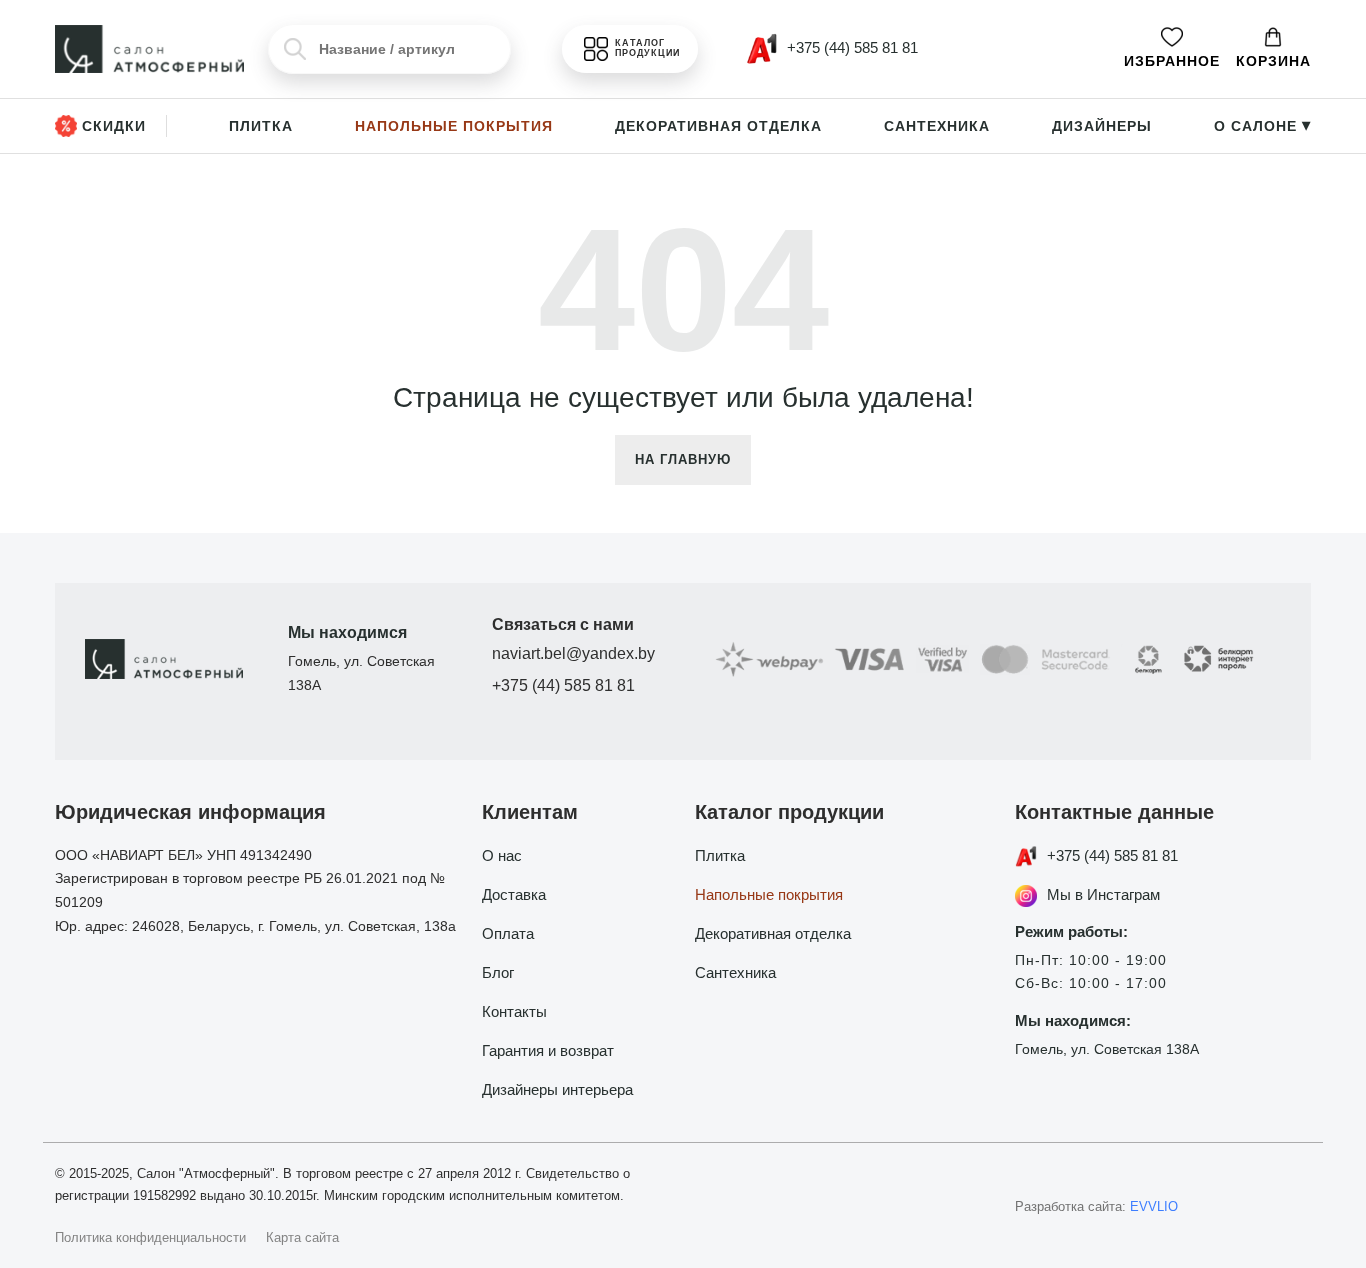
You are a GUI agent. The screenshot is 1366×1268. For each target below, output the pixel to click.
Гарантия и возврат (548, 1050)
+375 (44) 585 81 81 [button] (850, 47)
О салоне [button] (1262, 126)
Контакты (514, 1011)
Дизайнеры (1102, 126)
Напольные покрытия (454, 126)
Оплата (508, 933)
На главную (683, 459)
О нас (502, 855)
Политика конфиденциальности (150, 1237)
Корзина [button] (1273, 61)
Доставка (514, 894)
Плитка (261, 126)
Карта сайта (302, 1237)
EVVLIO (1154, 1206)
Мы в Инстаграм (1103, 894)
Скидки (114, 126)
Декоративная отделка (718, 126)
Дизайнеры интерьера (557, 1089)
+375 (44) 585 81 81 (563, 685)
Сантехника (937, 126)
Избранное (1172, 61)
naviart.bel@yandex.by (573, 653)
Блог (498, 972)
